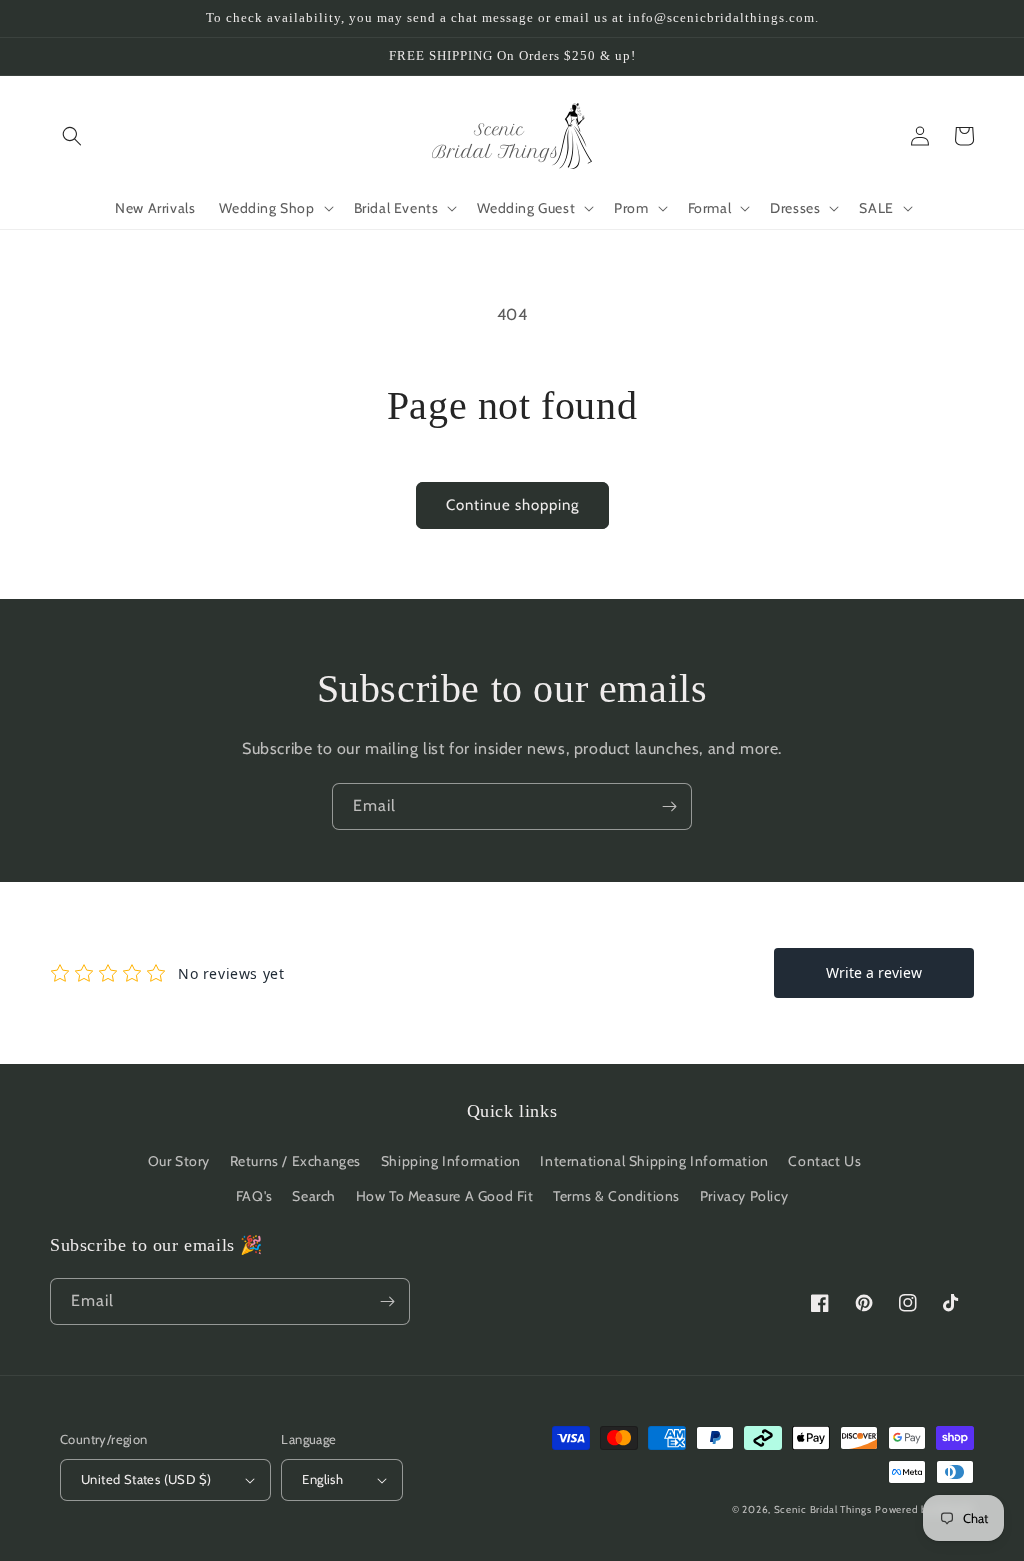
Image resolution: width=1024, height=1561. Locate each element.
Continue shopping (512, 505)
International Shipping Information (654, 1161)
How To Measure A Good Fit (445, 1196)
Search (314, 1196)
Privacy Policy (744, 1196)
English (322, 1479)
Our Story (179, 1161)
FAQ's (254, 1196)
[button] (72, 136)
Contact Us (824, 1161)
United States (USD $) (146, 1479)
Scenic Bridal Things (823, 1509)
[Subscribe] (669, 806)
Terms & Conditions (616, 1196)
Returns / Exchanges (295, 1161)
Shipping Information (451, 1161)
